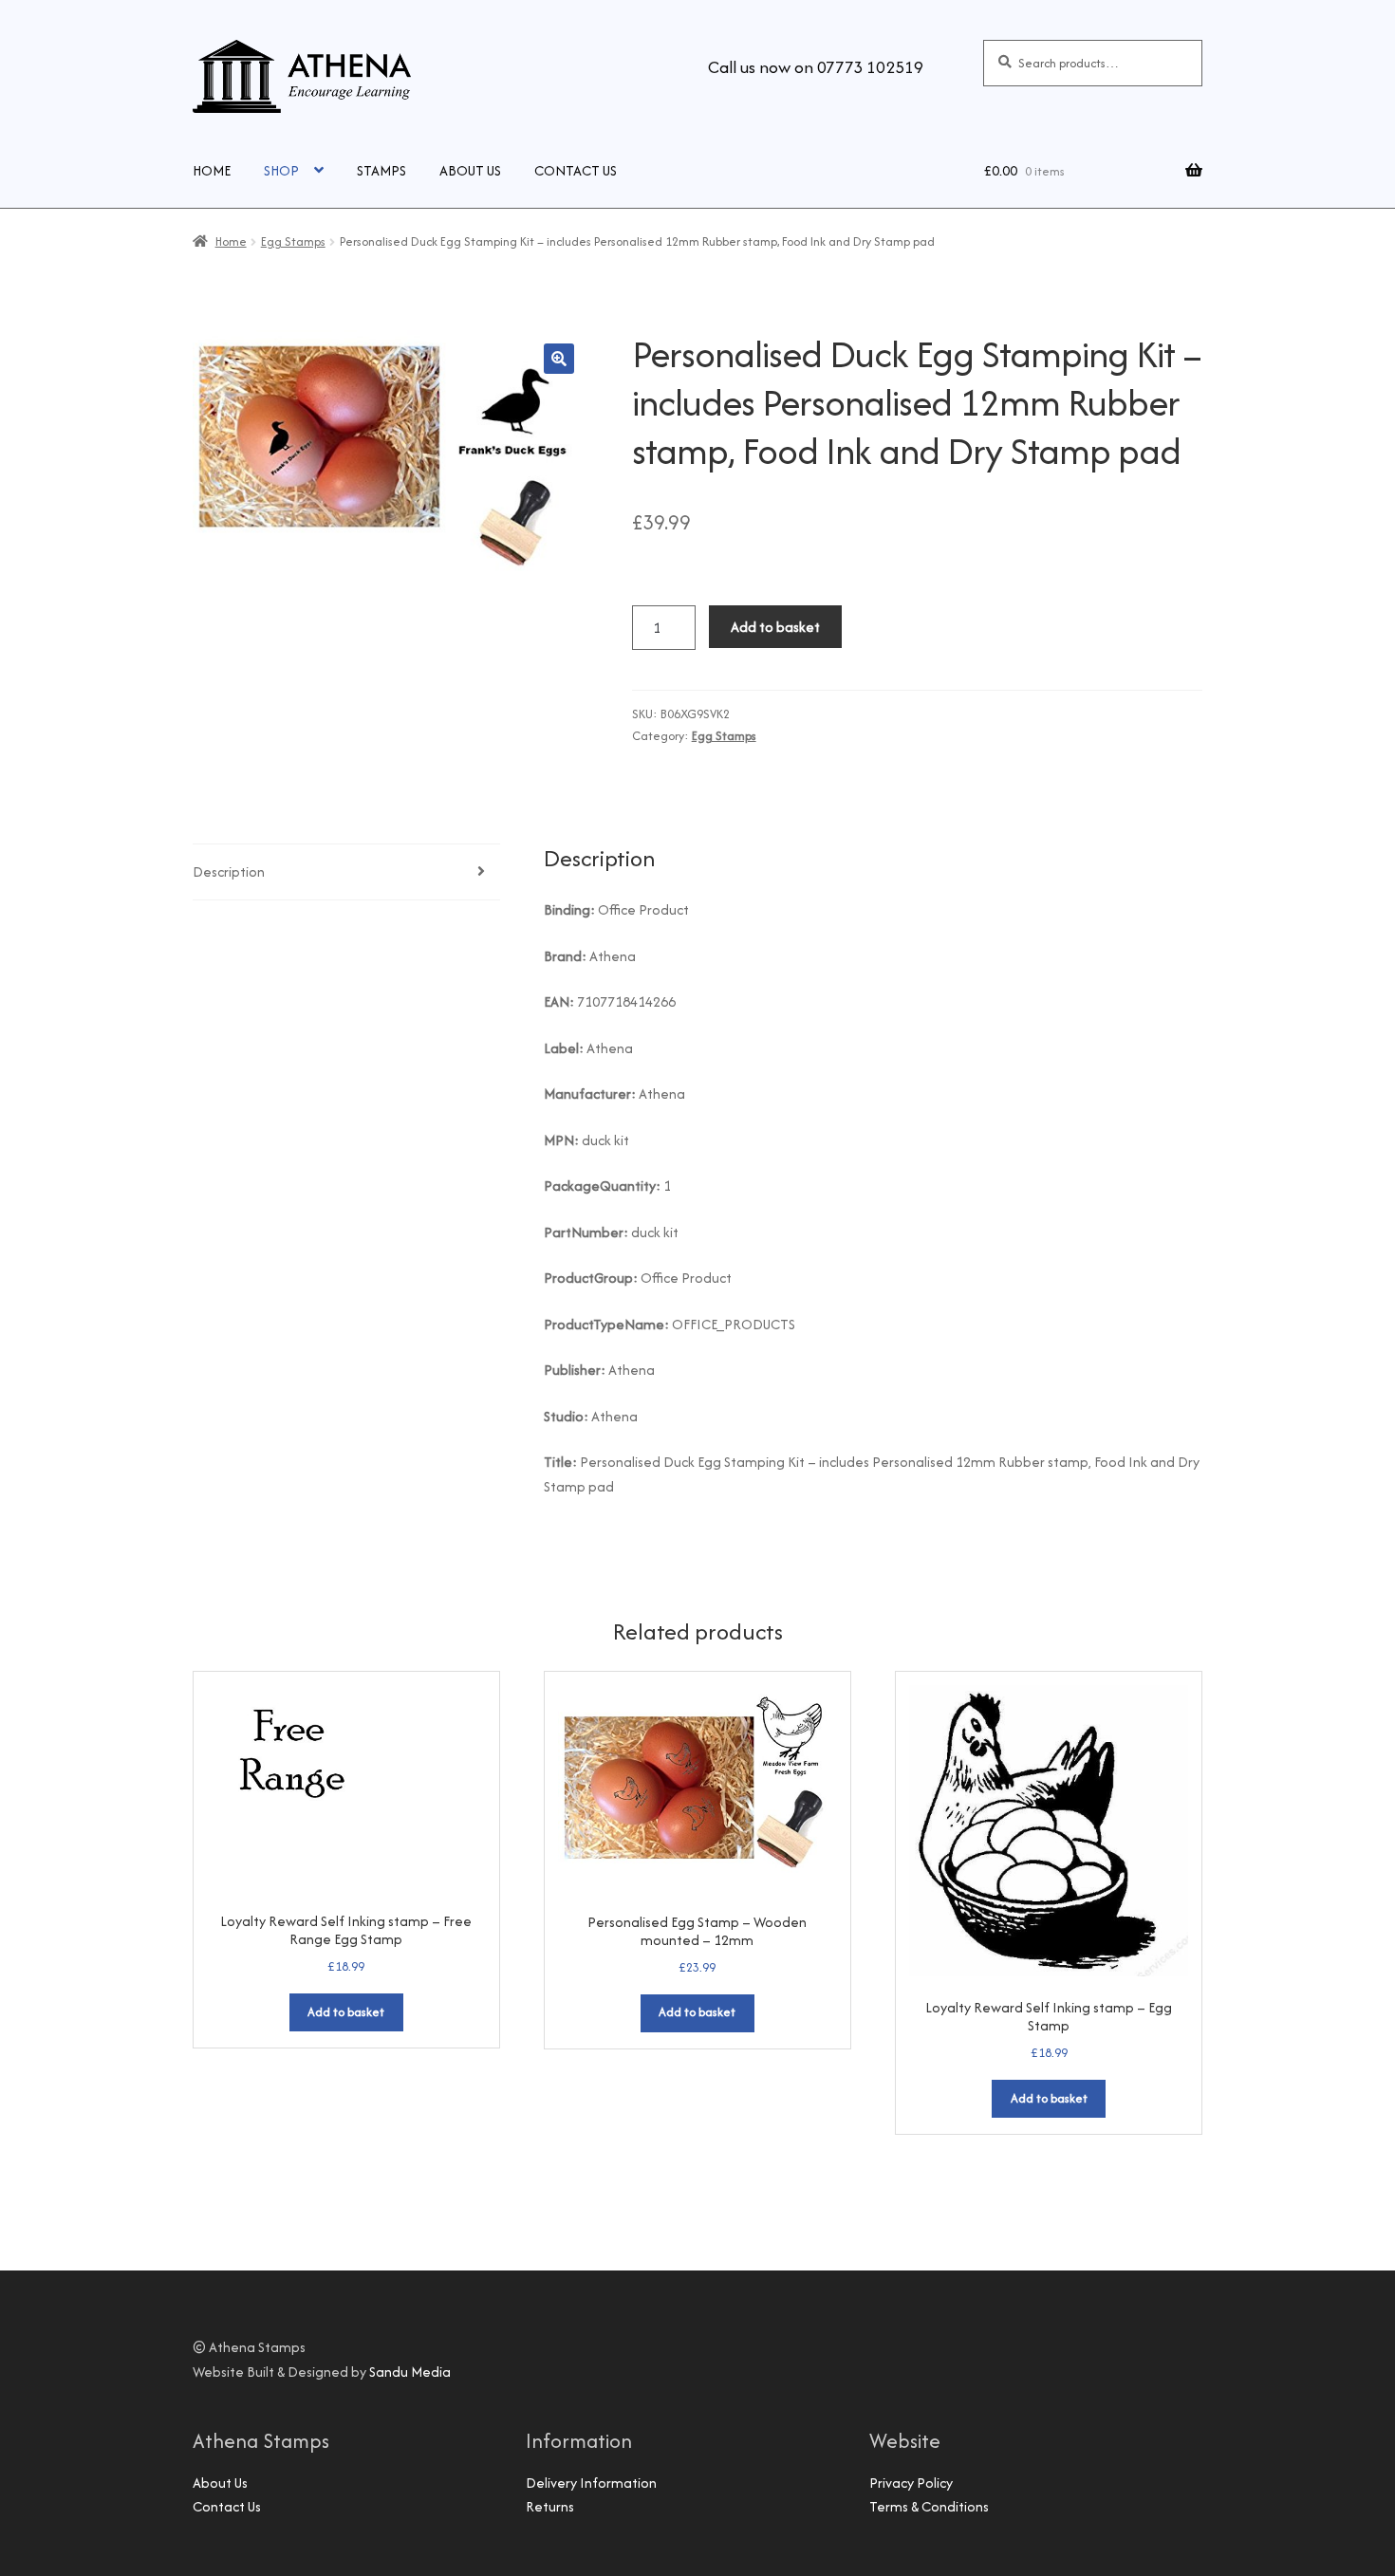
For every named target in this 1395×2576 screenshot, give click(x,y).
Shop (281, 170)
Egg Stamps (293, 241)
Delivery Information (591, 2483)
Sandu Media (410, 2372)
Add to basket (775, 627)
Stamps (381, 170)
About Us (470, 170)
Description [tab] (229, 871)
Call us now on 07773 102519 (816, 67)
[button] (559, 359)
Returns (550, 2506)
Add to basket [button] (346, 2012)
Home (212, 170)
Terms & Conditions (929, 2506)
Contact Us (576, 170)
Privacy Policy (911, 2483)
